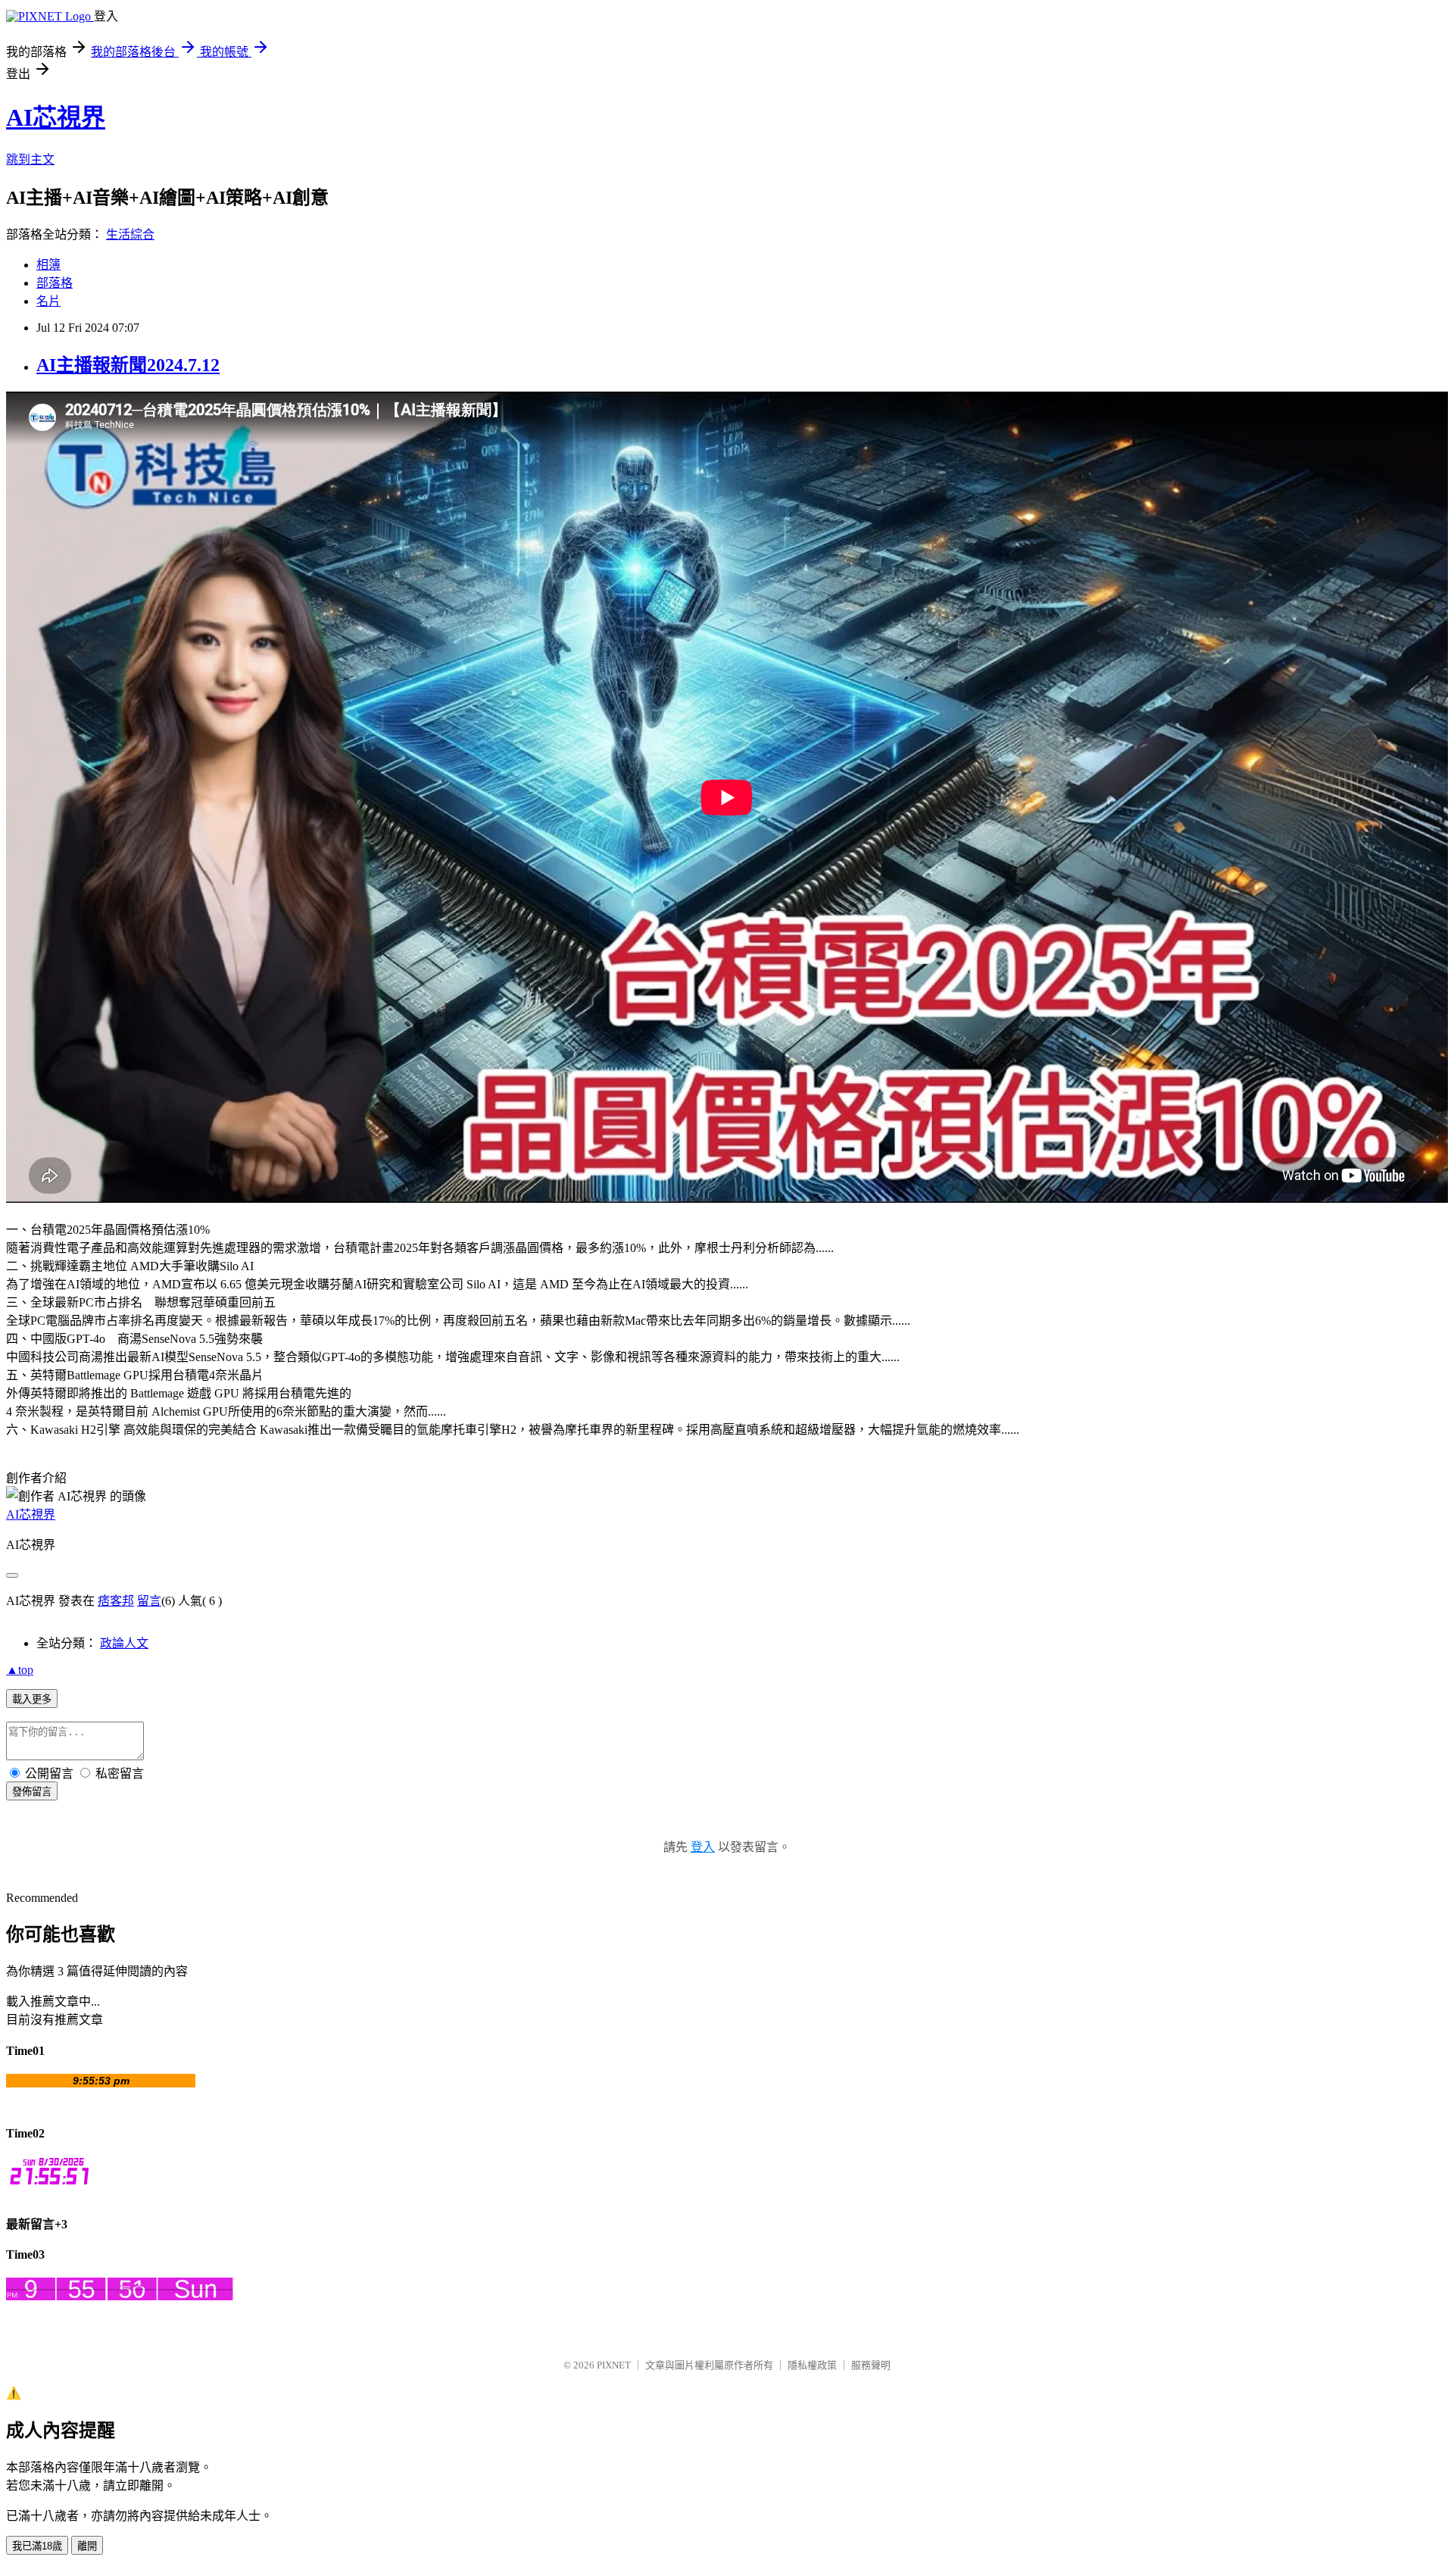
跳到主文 (30, 159)
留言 (149, 1601)
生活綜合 (130, 234)
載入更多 (32, 1699)
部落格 (55, 283)
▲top (20, 1670)
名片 (48, 301)
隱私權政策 (812, 2365)
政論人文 (124, 1643)
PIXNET (614, 2365)
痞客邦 (116, 1601)
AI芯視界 (56, 117)
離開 (87, 2546)
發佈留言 (32, 1792)
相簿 (48, 265)
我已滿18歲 (37, 2546)
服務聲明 (871, 2365)
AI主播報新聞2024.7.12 (128, 365)
